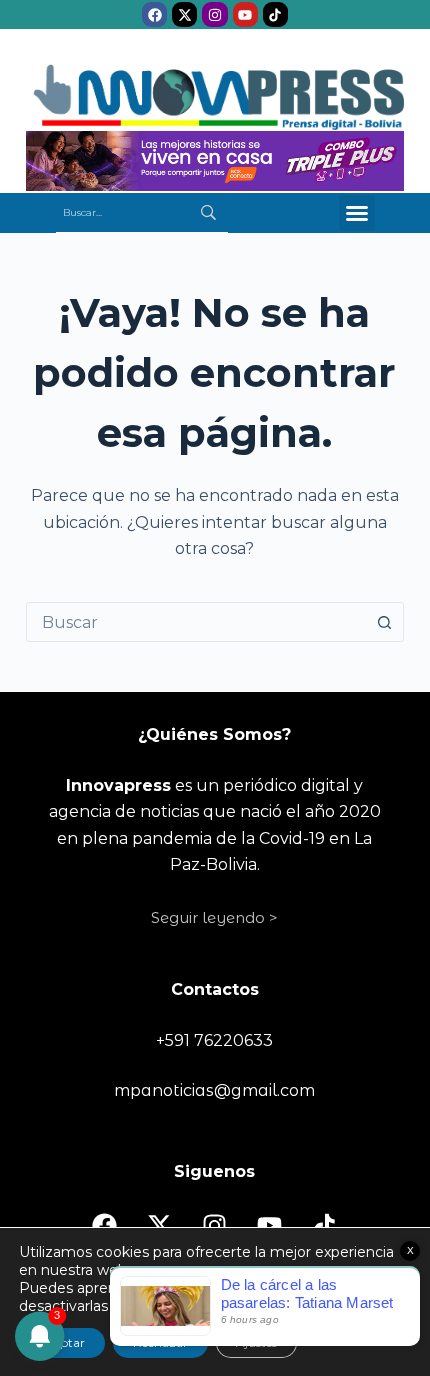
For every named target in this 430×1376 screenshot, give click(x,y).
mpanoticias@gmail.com (214, 1090)
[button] (357, 213)
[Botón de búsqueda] (384, 622)
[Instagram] (214, 14)
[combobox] (196, 622)
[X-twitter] (184, 14)
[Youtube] (245, 14)
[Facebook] (154, 14)
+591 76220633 (214, 1040)
